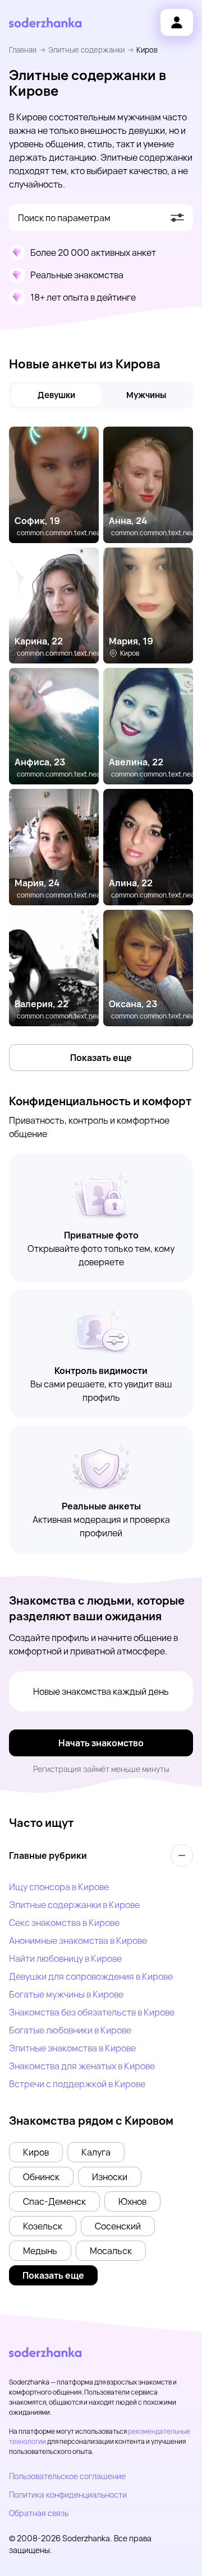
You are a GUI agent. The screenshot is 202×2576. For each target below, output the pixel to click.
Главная (23, 50)
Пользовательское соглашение (67, 2476)
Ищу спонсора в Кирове (59, 1887)
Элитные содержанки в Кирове (74, 1905)
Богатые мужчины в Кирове (66, 1994)
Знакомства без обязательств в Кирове (92, 2012)
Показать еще (101, 1058)
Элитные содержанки (86, 50)
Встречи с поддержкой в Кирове (77, 2084)
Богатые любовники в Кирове (70, 2030)
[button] (36, 2152)
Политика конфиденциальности (68, 2495)
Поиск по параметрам (64, 218)
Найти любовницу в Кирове (65, 1958)
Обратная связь (39, 2513)
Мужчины (146, 395)
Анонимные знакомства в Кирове (78, 1941)
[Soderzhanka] (45, 23)
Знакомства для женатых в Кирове (82, 2066)
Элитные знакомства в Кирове (72, 2048)
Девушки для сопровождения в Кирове (91, 1976)
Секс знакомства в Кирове (64, 1923)
